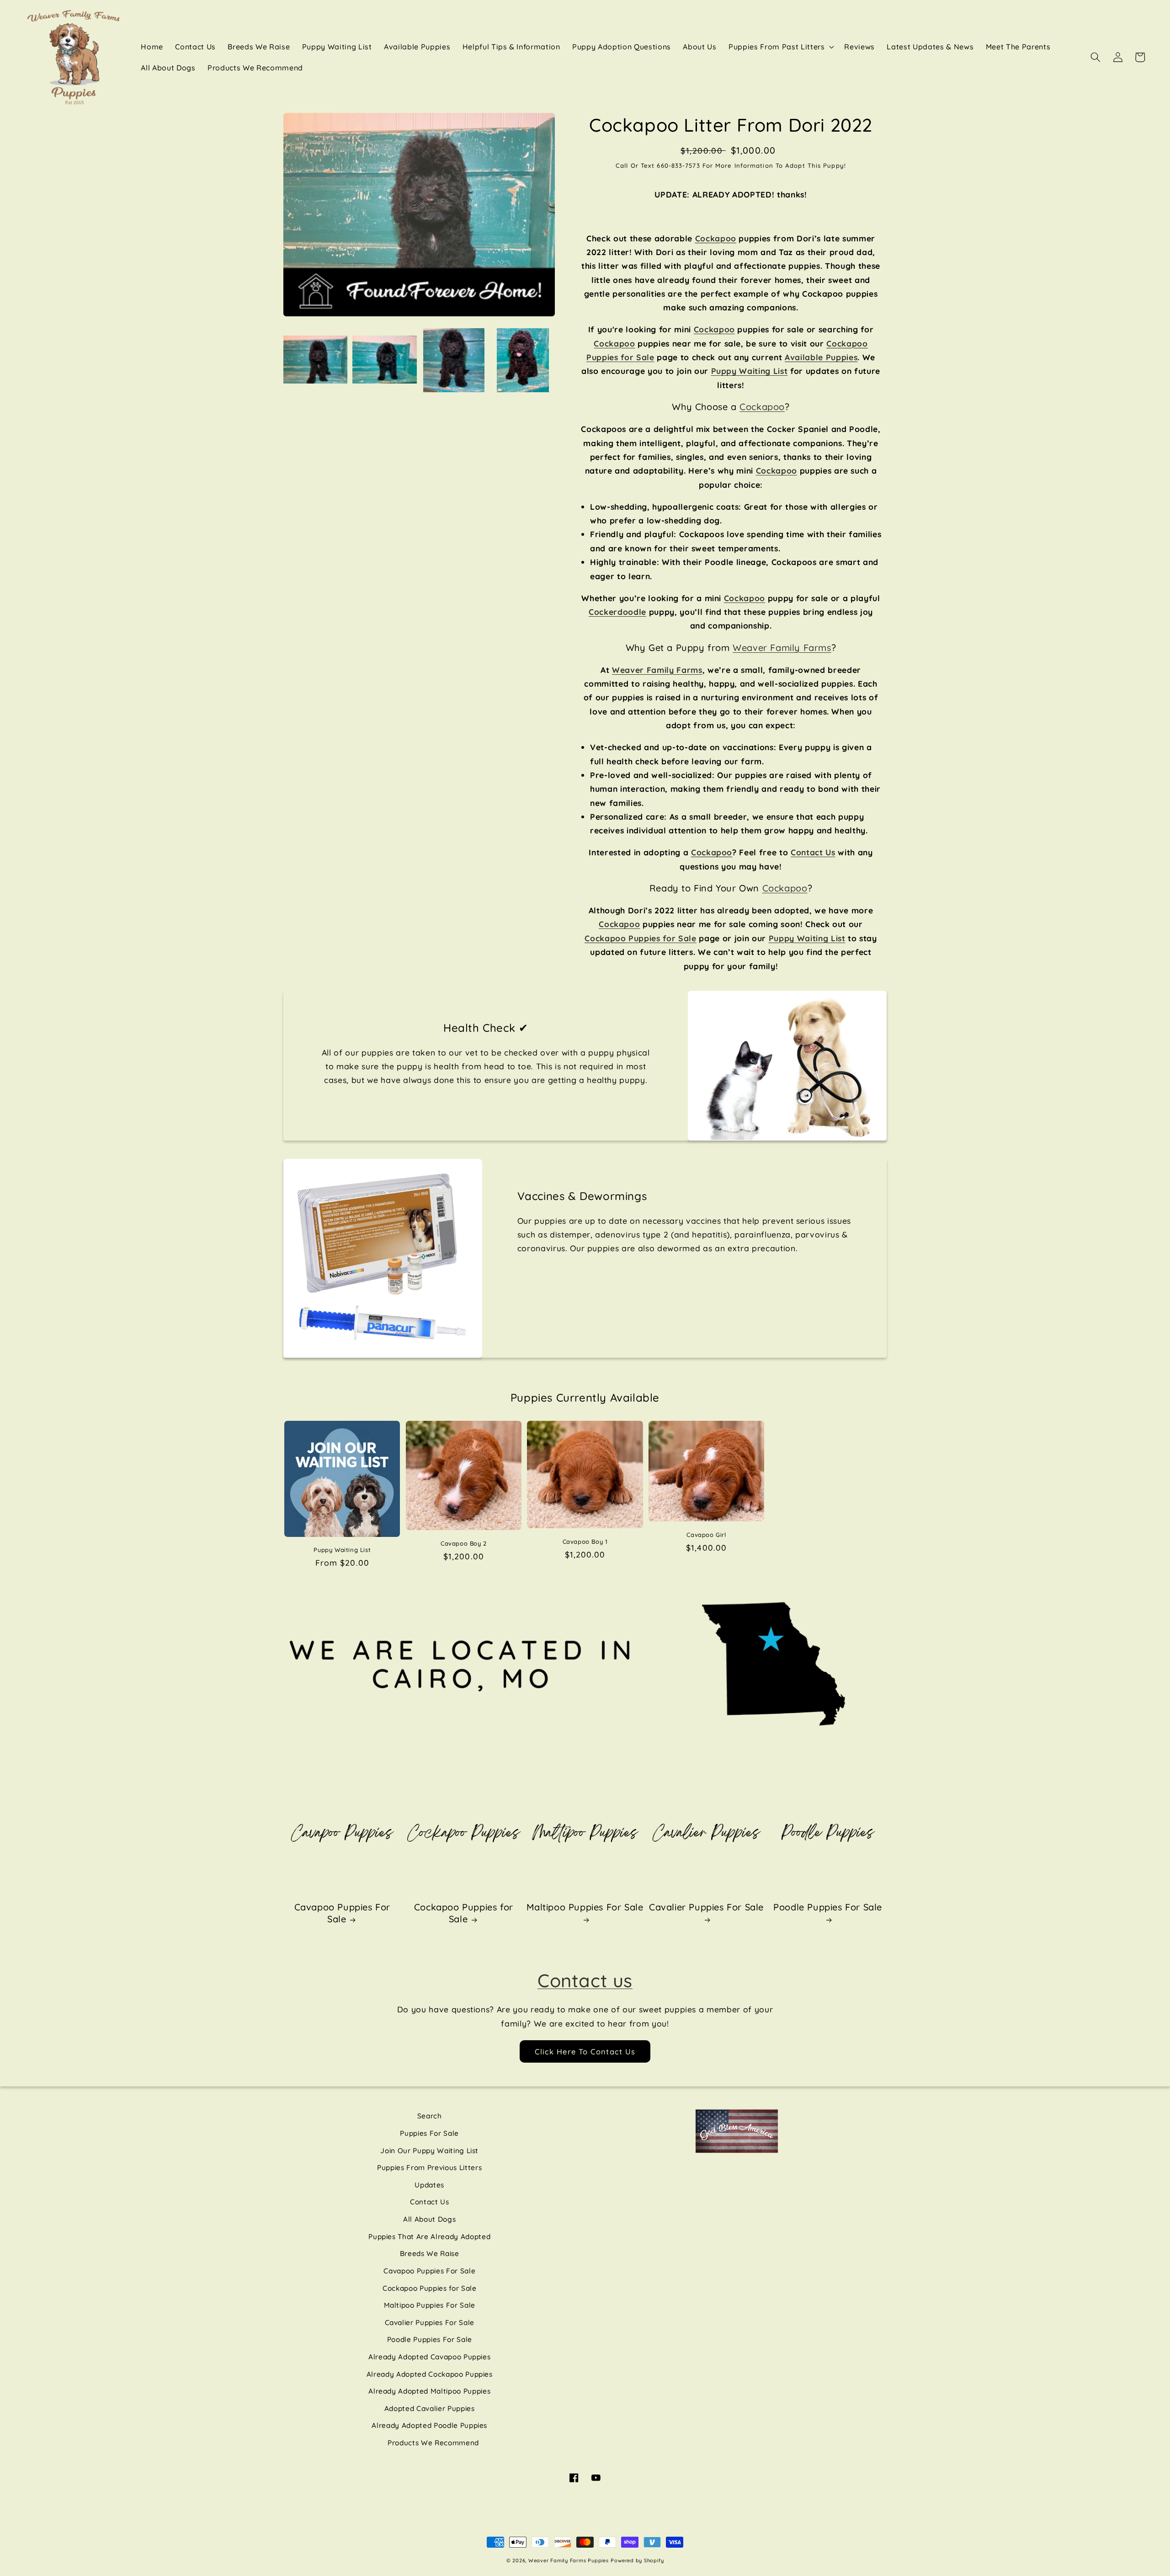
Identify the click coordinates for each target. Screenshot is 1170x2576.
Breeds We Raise (430, 2253)
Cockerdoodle (617, 612)
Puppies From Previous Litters (429, 2168)
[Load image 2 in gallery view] (384, 360)
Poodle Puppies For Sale (828, 1907)
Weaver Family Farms (782, 648)
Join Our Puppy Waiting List (429, 2151)
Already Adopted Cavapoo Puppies (429, 2357)
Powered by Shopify (637, 2560)
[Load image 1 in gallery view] (315, 360)
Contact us (585, 1980)
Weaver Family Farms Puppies (569, 2560)
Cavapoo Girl (706, 1535)
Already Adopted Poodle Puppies (429, 2425)
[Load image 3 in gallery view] (454, 360)
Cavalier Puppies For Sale (706, 1907)
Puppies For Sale (429, 2133)
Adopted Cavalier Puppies (430, 2408)
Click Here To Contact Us (585, 2051)
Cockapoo (716, 238)
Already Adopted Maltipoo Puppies (429, 2391)
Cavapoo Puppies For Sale (342, 1913)
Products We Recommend (433, 2443)
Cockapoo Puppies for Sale (464, 1913)
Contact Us (430, 2202)
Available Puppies (821, 357)
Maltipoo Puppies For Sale (585, 1907)
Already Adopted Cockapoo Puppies (430, 2374)
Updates (429, 2185)
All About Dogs (429, 2219)
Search (430, 2116)
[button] (780, 47)
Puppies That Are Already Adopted (429, 2237)
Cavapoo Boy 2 (464, 1543)
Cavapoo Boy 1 (585, 1541)
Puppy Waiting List (342, 1550)
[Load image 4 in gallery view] (523, 360)
